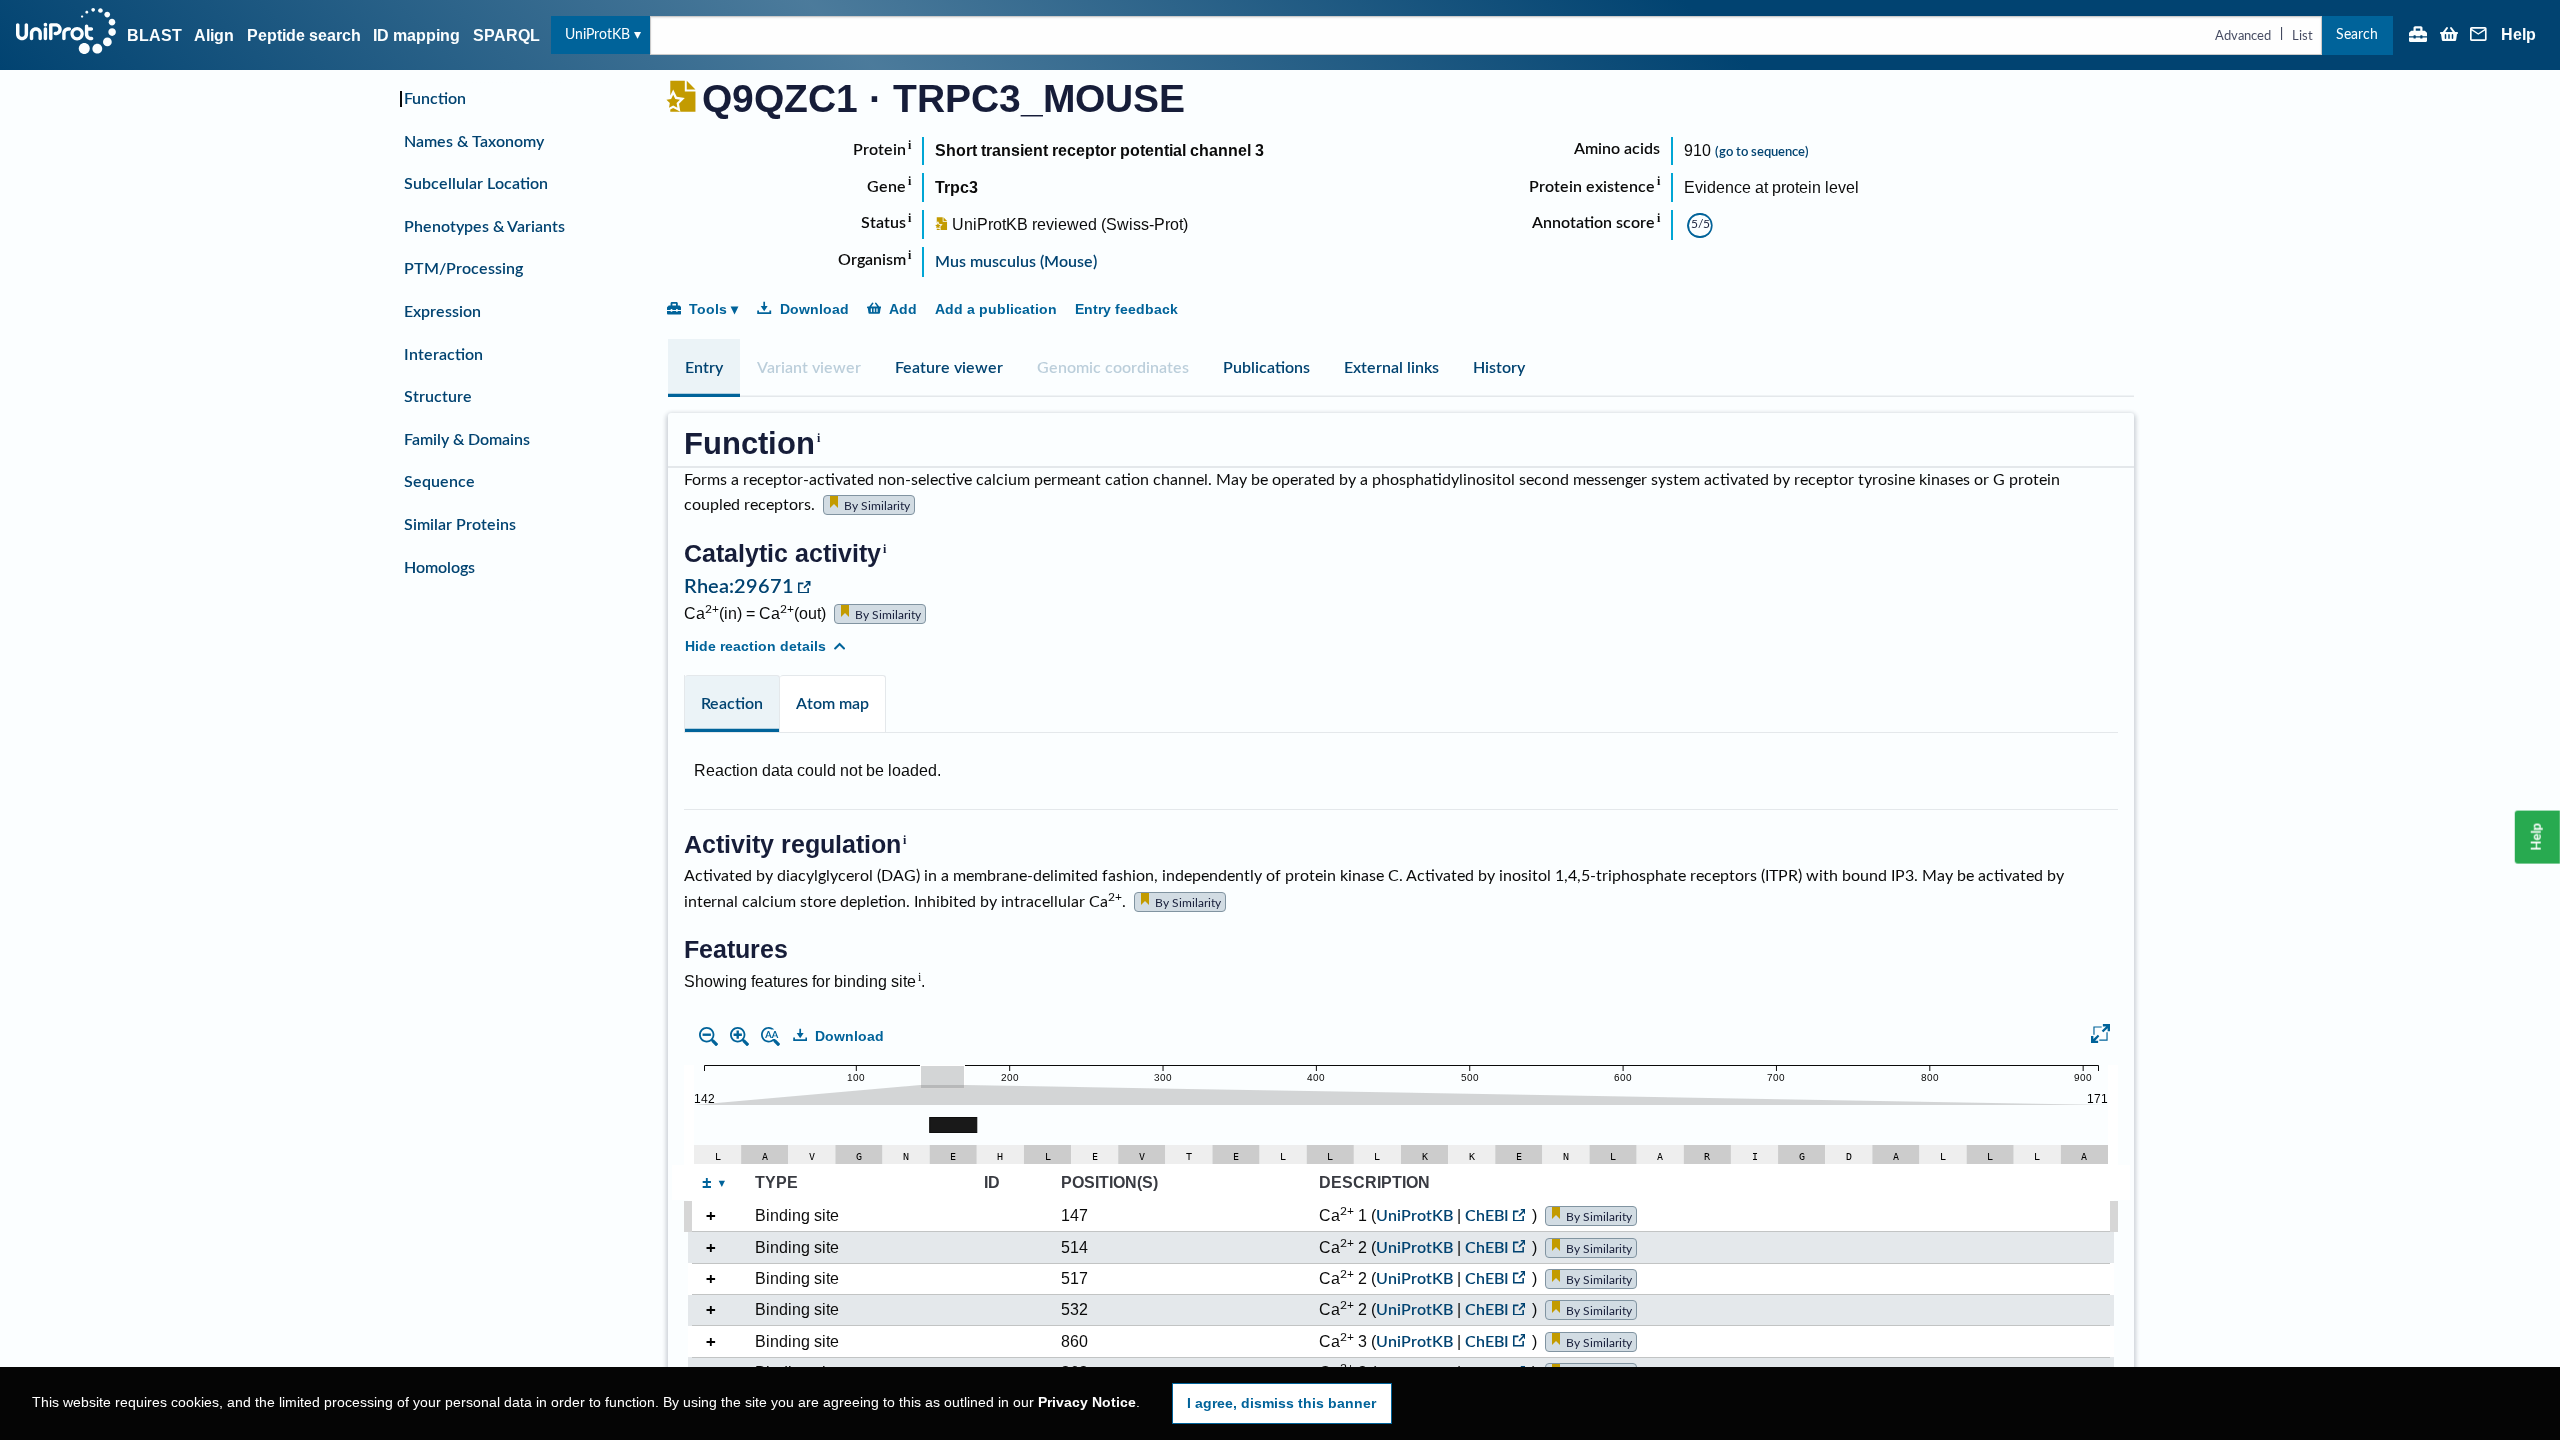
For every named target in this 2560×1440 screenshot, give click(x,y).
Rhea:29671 (739, 587)
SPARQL (506, 35)
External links (1391, 368)
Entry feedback (1126, 309)
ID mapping (416, 35)
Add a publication (996, 309)
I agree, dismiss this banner (1281, 1403)
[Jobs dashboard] (2418, 36)
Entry (704, 368)
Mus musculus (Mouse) (1016, 262)
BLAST (154, 35)
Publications (1266, 368)
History (1499, 368)
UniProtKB (597, 34)
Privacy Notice (1087, 1402)
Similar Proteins (460, 525)
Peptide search (304, 35)
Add (903, 309)
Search (2357, 34)
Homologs (439, 568)
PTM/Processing (463, 269)
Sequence (439, 482)
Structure (438, 397)
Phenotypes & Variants (484, 227)
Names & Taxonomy (474, 142)
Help (2518, 35)
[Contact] (2479, 36)
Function (435, 99)
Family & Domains (467, 440)
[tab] (704, 368)
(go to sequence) (1762, 152)
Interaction (443, 355)
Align (214, 35)
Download (814, 309)
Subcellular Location (476, 184)
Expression (442, 312)
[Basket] (2449, 36)
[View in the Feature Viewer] (2100, 1037)
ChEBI (1487, 1216)
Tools (708, 309)
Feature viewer (949, 368)
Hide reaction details (755, 646)
